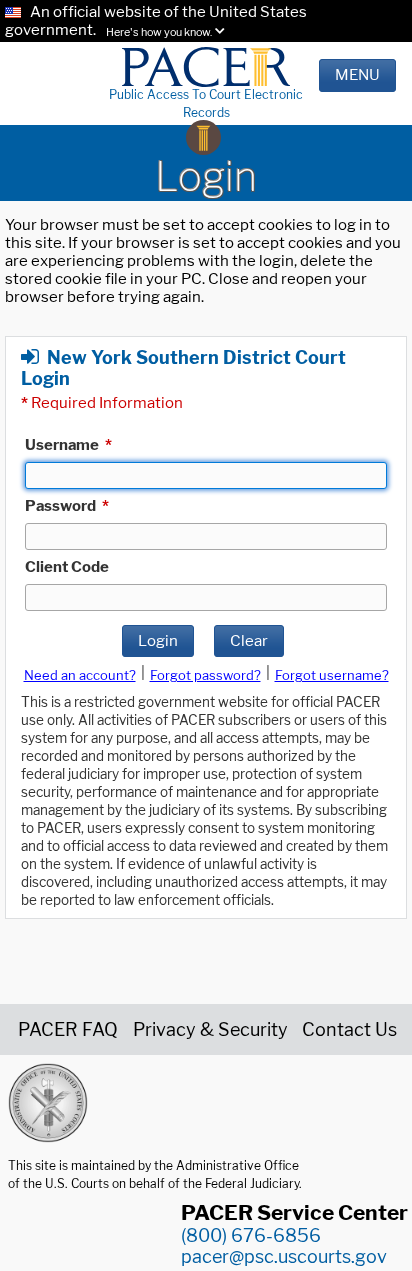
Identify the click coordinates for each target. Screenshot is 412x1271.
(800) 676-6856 (251, 1235)
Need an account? (80, 675)
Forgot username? (332, 675)
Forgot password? (205, 675)
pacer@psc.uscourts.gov (284, 1256)
